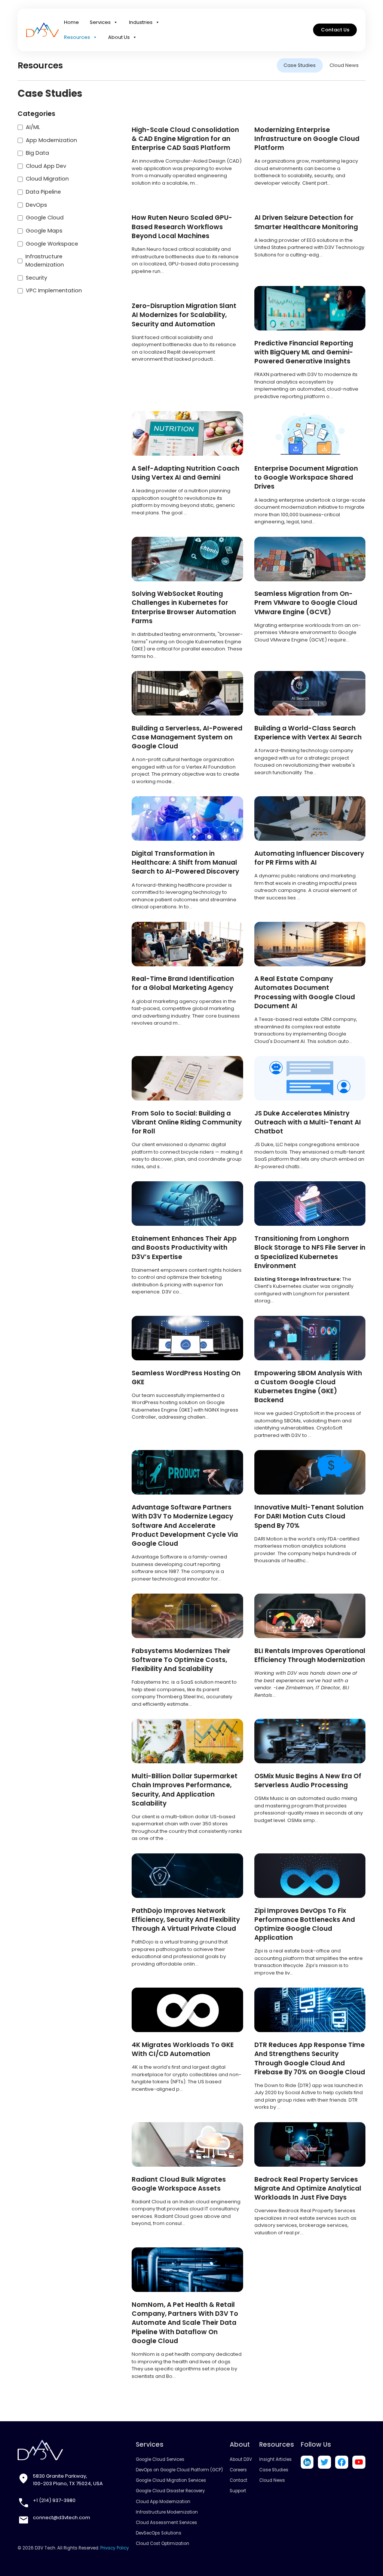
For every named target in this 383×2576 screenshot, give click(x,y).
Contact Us (335, 30)
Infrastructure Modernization (45, 261)
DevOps (36, 205)
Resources (77, 37)
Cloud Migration (47, 179)
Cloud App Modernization (163, 2502)
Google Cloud (45, 218)
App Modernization (51, 140)
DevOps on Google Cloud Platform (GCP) (179, 2470)
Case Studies (300, 65)
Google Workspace (52, 244)
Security (36, 278)
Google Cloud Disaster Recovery (170, 2491)
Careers (238, 2470)
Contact (238, 2480)
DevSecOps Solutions (159, 2533)
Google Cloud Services (160, 2459)
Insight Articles (275, 2459)
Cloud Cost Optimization (163, 2543)
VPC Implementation (54, 290)
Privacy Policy (115, 2548)
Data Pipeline (43, 192)
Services (100, 22)
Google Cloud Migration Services (171, 2480)
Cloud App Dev (46, 166)
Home (71, 22)
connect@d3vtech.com (62, 2517)
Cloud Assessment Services (166, 2523)
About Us (119, 37)
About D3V (241, 2459)
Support (238, 2491)
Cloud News (344, 65)
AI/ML (33, 127)
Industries (141, 22)
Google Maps (44, 231)
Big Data (37, 153)
